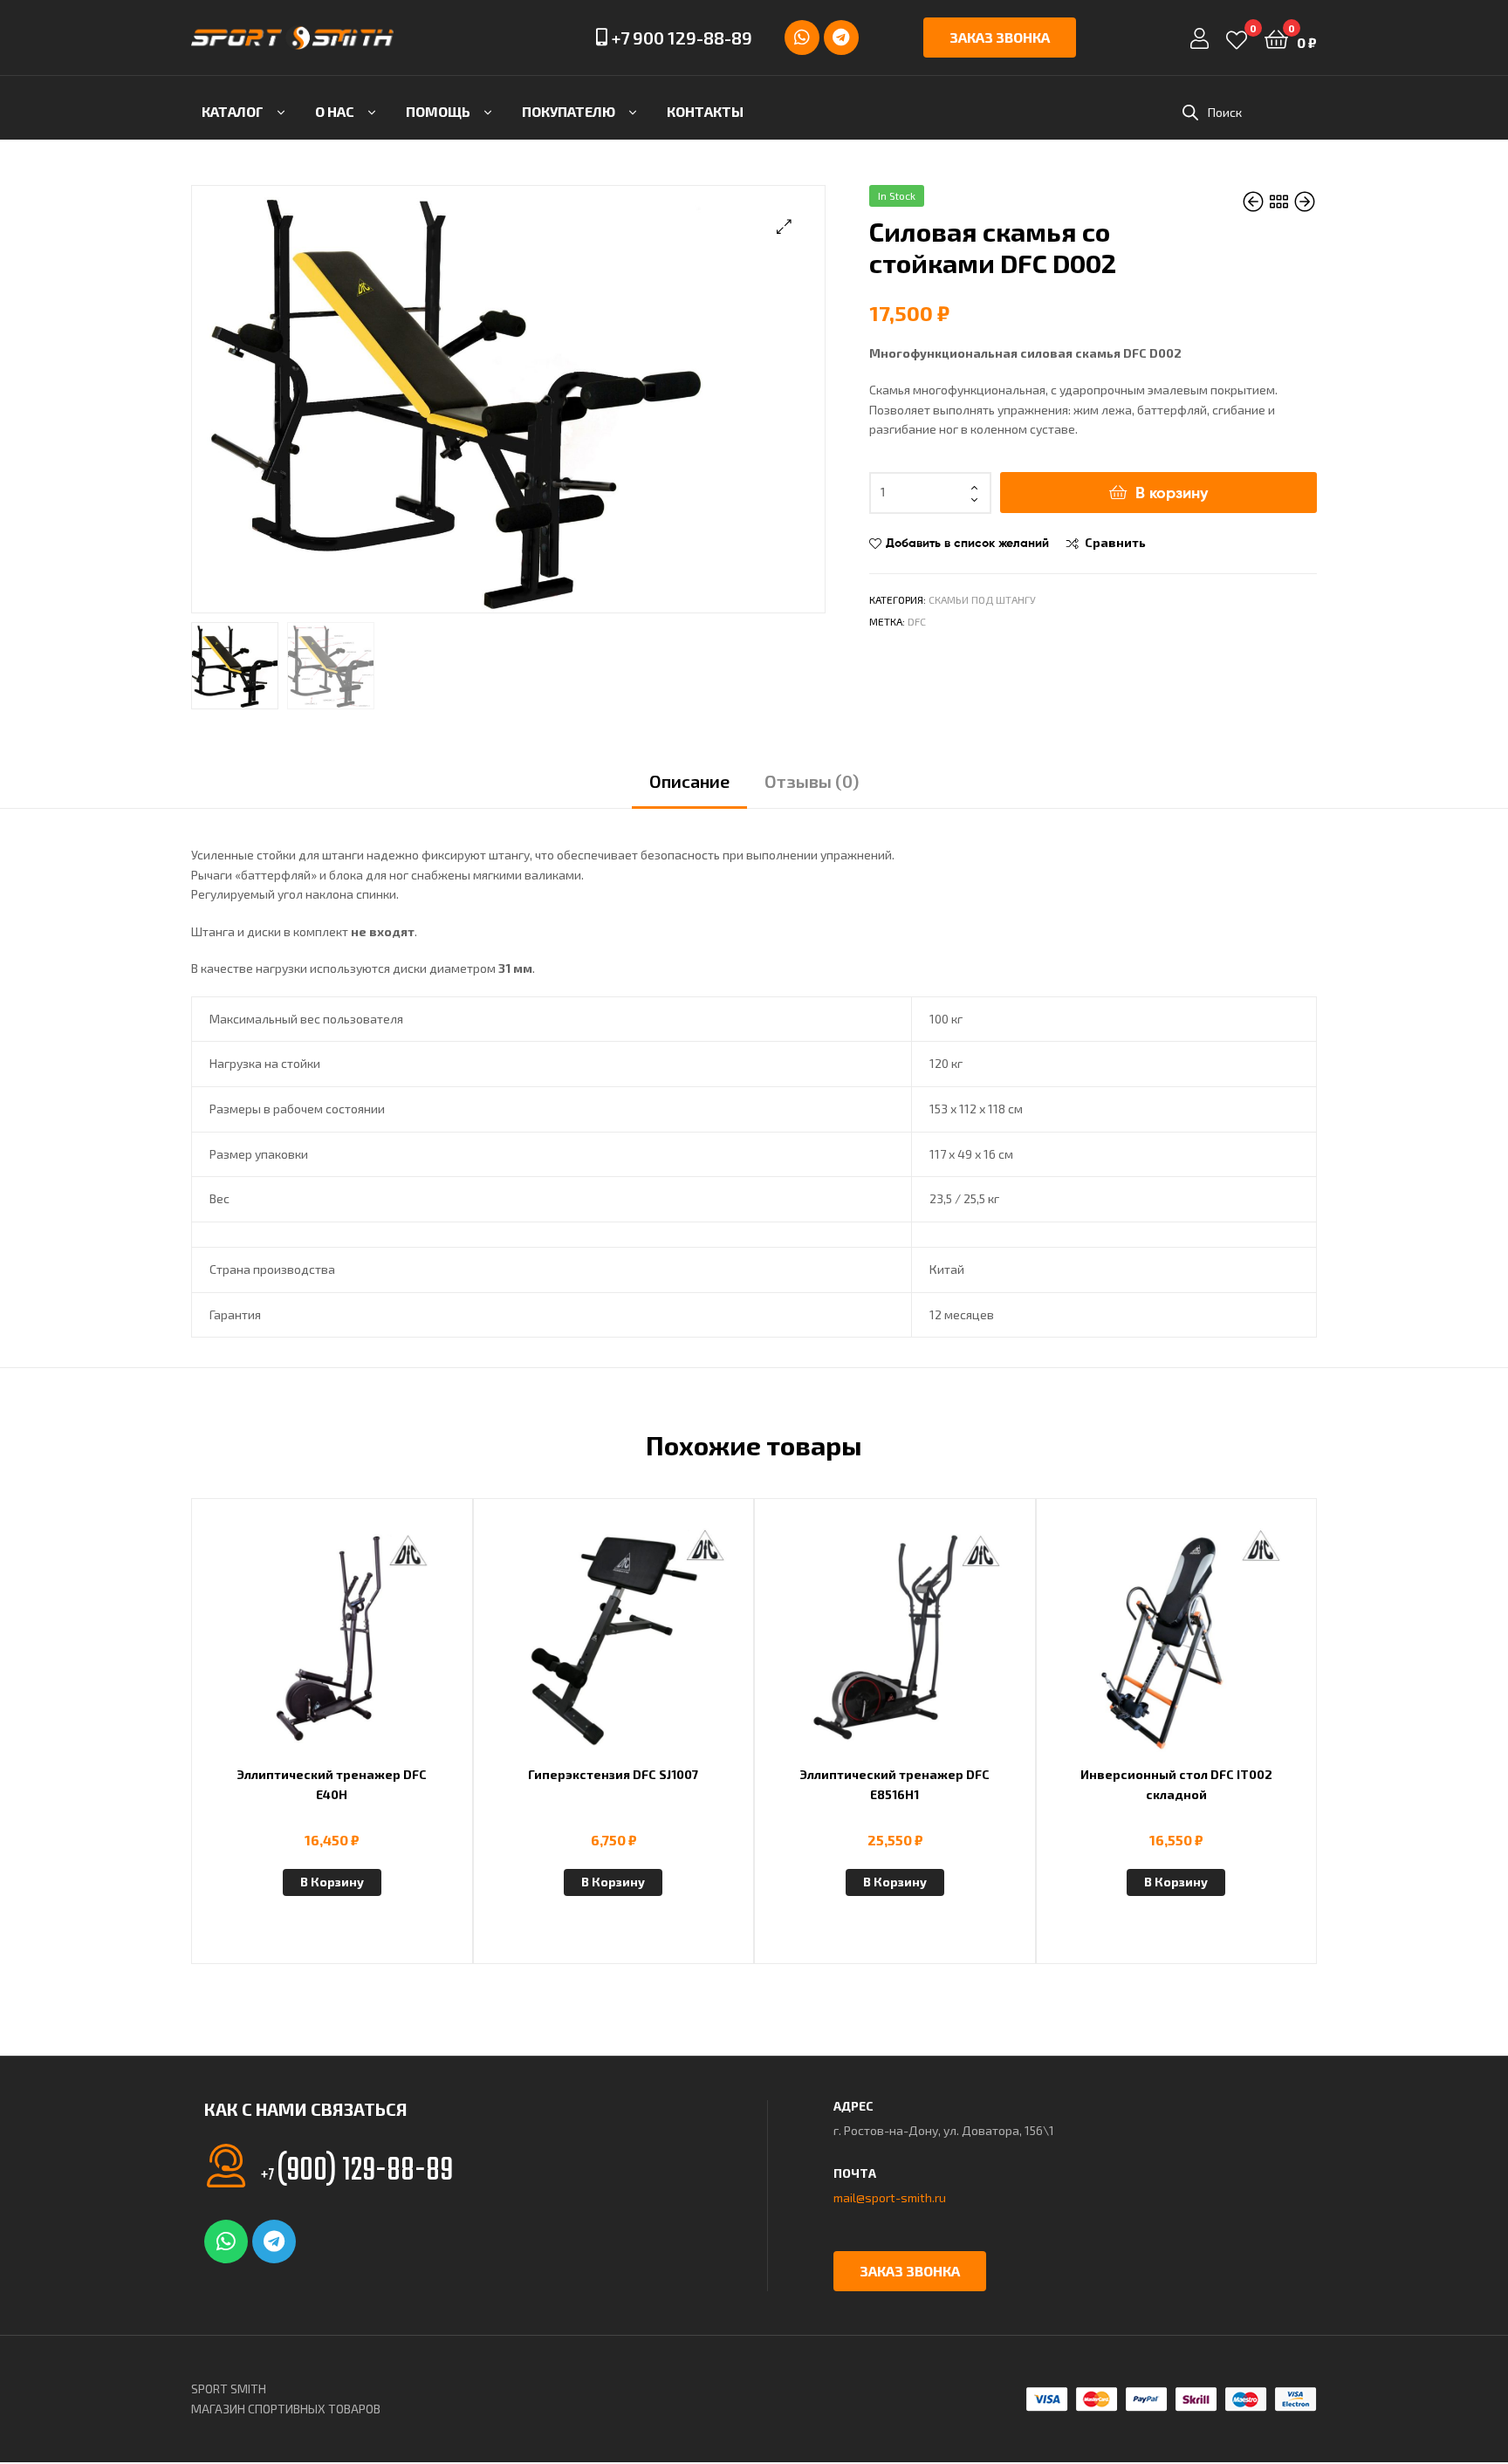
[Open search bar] (1190, 112)
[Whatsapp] (802, 38)
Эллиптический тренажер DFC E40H (332, 1784)
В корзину (1172, 493)
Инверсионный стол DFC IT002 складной (1176, 1784)
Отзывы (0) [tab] (812, 781)
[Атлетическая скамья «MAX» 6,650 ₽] (1254, 202)
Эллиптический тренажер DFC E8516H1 (895, 1784)
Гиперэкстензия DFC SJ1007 (613, 1774)
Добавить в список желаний (967, 543)
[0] (1237, 38)
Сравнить (1115, 542)
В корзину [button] (332, 1882)
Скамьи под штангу (982, 599)
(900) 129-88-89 (357, 2171)
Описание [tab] (689, 781)
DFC (917, 621)
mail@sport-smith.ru (890, 2197)
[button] (784, 226)
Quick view (374, 1650)
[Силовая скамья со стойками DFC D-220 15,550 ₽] (1305, 202)
